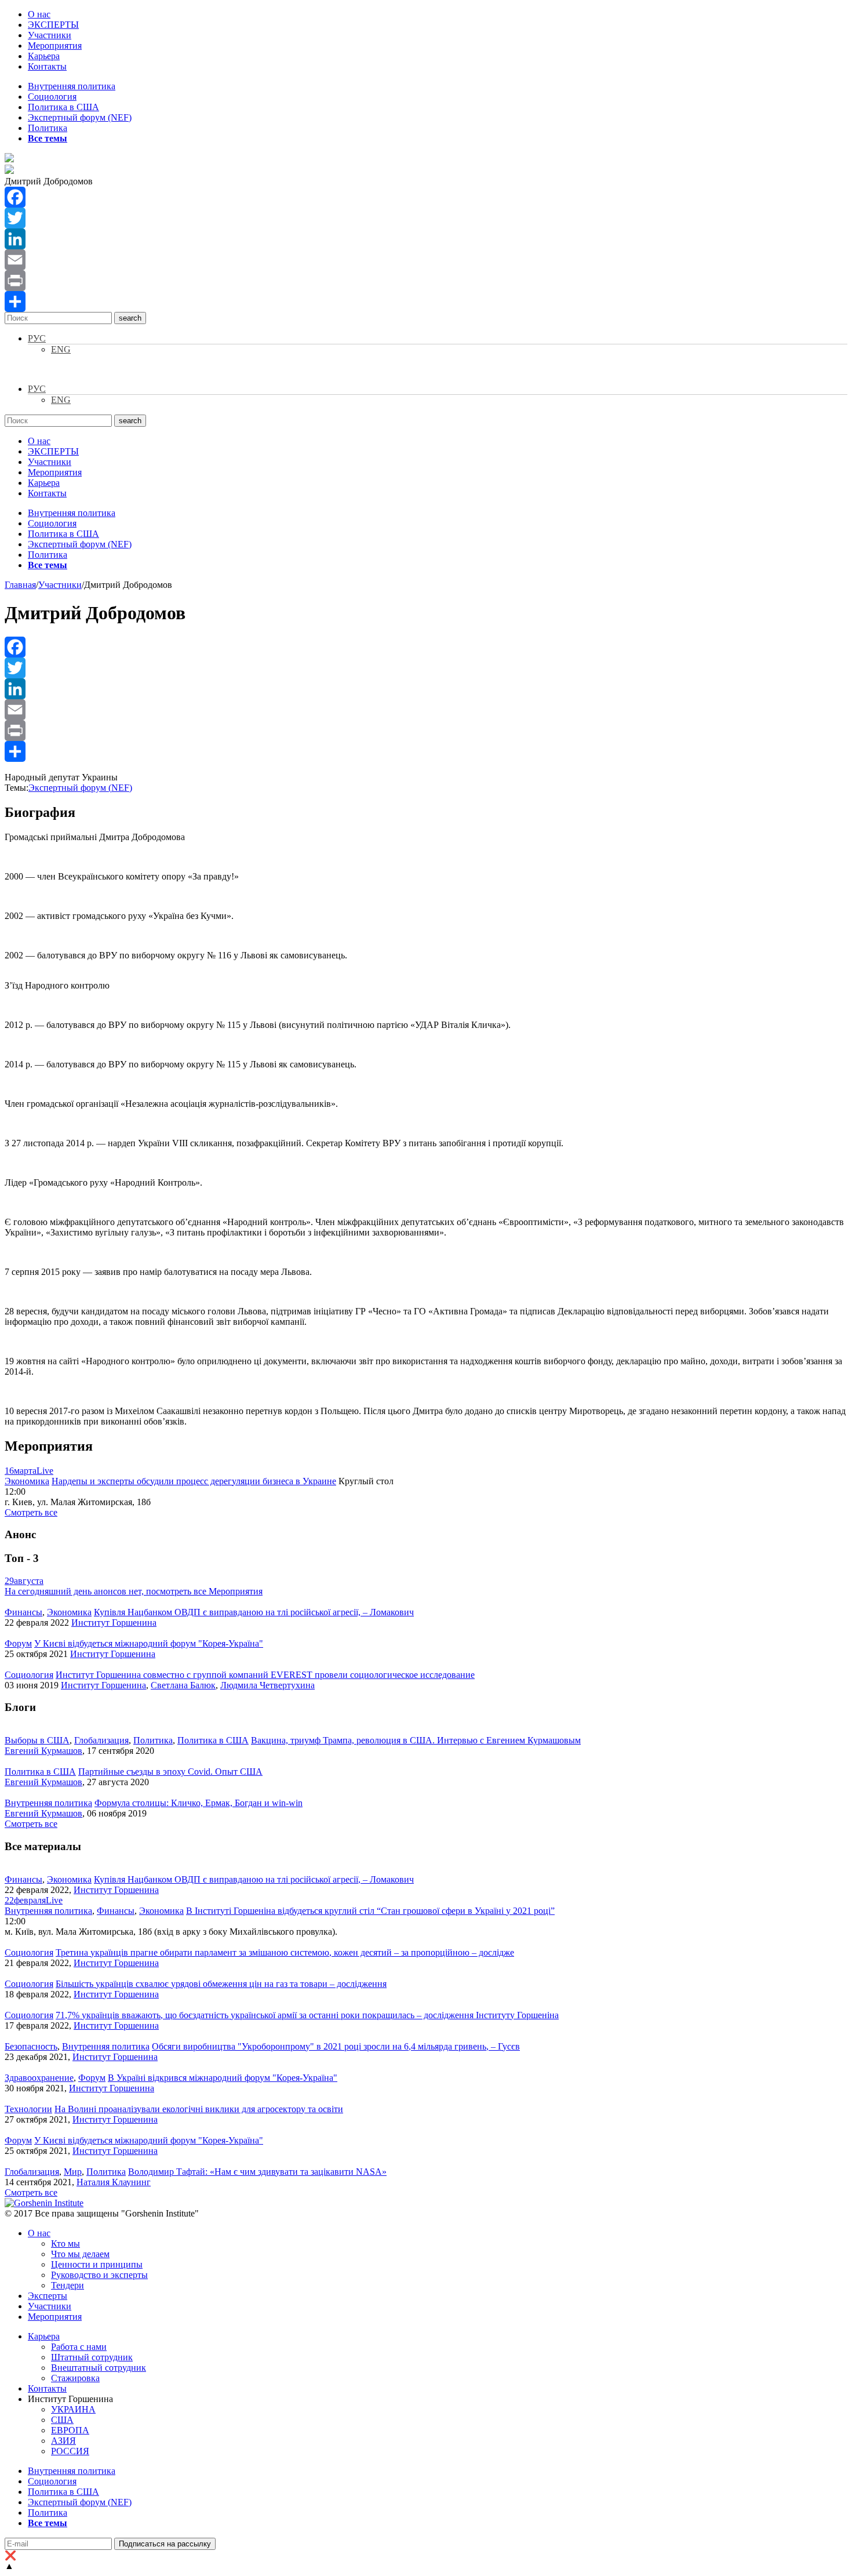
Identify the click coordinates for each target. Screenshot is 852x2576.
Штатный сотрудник (92, 2357)
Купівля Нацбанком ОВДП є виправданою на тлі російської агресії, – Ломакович (254, 1612)
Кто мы (65, 2243)
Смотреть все (31, 1512)
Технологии (28, 2109)
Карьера (44, 56)
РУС (37, 338)
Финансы (23, 1612)
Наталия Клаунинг (114, 2182)
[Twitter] (426, 218)
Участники (50, 35)
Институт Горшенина (114, 1623)
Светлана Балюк (183, 1685)
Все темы (48, 138)
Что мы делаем (80, 2254)
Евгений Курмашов (43, 1751)
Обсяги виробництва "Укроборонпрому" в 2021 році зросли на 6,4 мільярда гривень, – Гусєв (336, 2046)
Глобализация (101, 1740)
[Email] (426, 260)
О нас (39, 14)
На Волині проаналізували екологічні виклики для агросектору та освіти (199, 2109)
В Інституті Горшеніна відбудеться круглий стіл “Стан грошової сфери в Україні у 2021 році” (370, 1911)
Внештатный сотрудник (99, 2368)
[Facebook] (426, 197)
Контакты (47, 66)
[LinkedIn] (426, 239)
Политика (48, 128)
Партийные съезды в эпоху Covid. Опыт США (170, 1772)
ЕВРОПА (70, 2430)
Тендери (68, 2285)
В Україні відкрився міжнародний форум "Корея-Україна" (223, 2078)
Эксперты (48, 2296)
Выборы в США (37, 1740)
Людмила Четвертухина (267, 1685)
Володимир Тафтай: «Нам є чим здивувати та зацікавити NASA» (257, 2172)
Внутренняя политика (72, 86)
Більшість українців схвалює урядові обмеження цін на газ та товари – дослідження (221, 1984)
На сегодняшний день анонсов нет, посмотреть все (134, 1591)
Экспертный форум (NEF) (80, 117)
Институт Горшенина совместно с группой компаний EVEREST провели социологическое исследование (265, 1675)
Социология (52, 97)
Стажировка (75, 2378)
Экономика (27, 1481)
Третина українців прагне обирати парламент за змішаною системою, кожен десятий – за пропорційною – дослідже (285, 1952)
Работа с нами (79, 2347)
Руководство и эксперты (99, 2275)
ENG (61, 349)
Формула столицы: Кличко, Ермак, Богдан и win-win (199, 1803)
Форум (18, 1643)
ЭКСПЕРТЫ (53, 25)
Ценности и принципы (97, 2264)
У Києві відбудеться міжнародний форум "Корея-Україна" (149, 1643)
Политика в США (63, 107)
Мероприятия (55, 46)
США (62, 2420)
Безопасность (31, 2046)
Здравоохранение (39, 2078)
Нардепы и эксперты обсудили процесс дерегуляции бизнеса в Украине (194, 1481)
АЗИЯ (63, 2441)
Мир (73, 2172)
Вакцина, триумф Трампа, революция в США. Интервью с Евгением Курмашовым (416, 1740)
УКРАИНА (73, 2409)
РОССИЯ (70, 2451)
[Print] (426, 281)
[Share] (426, 301)
